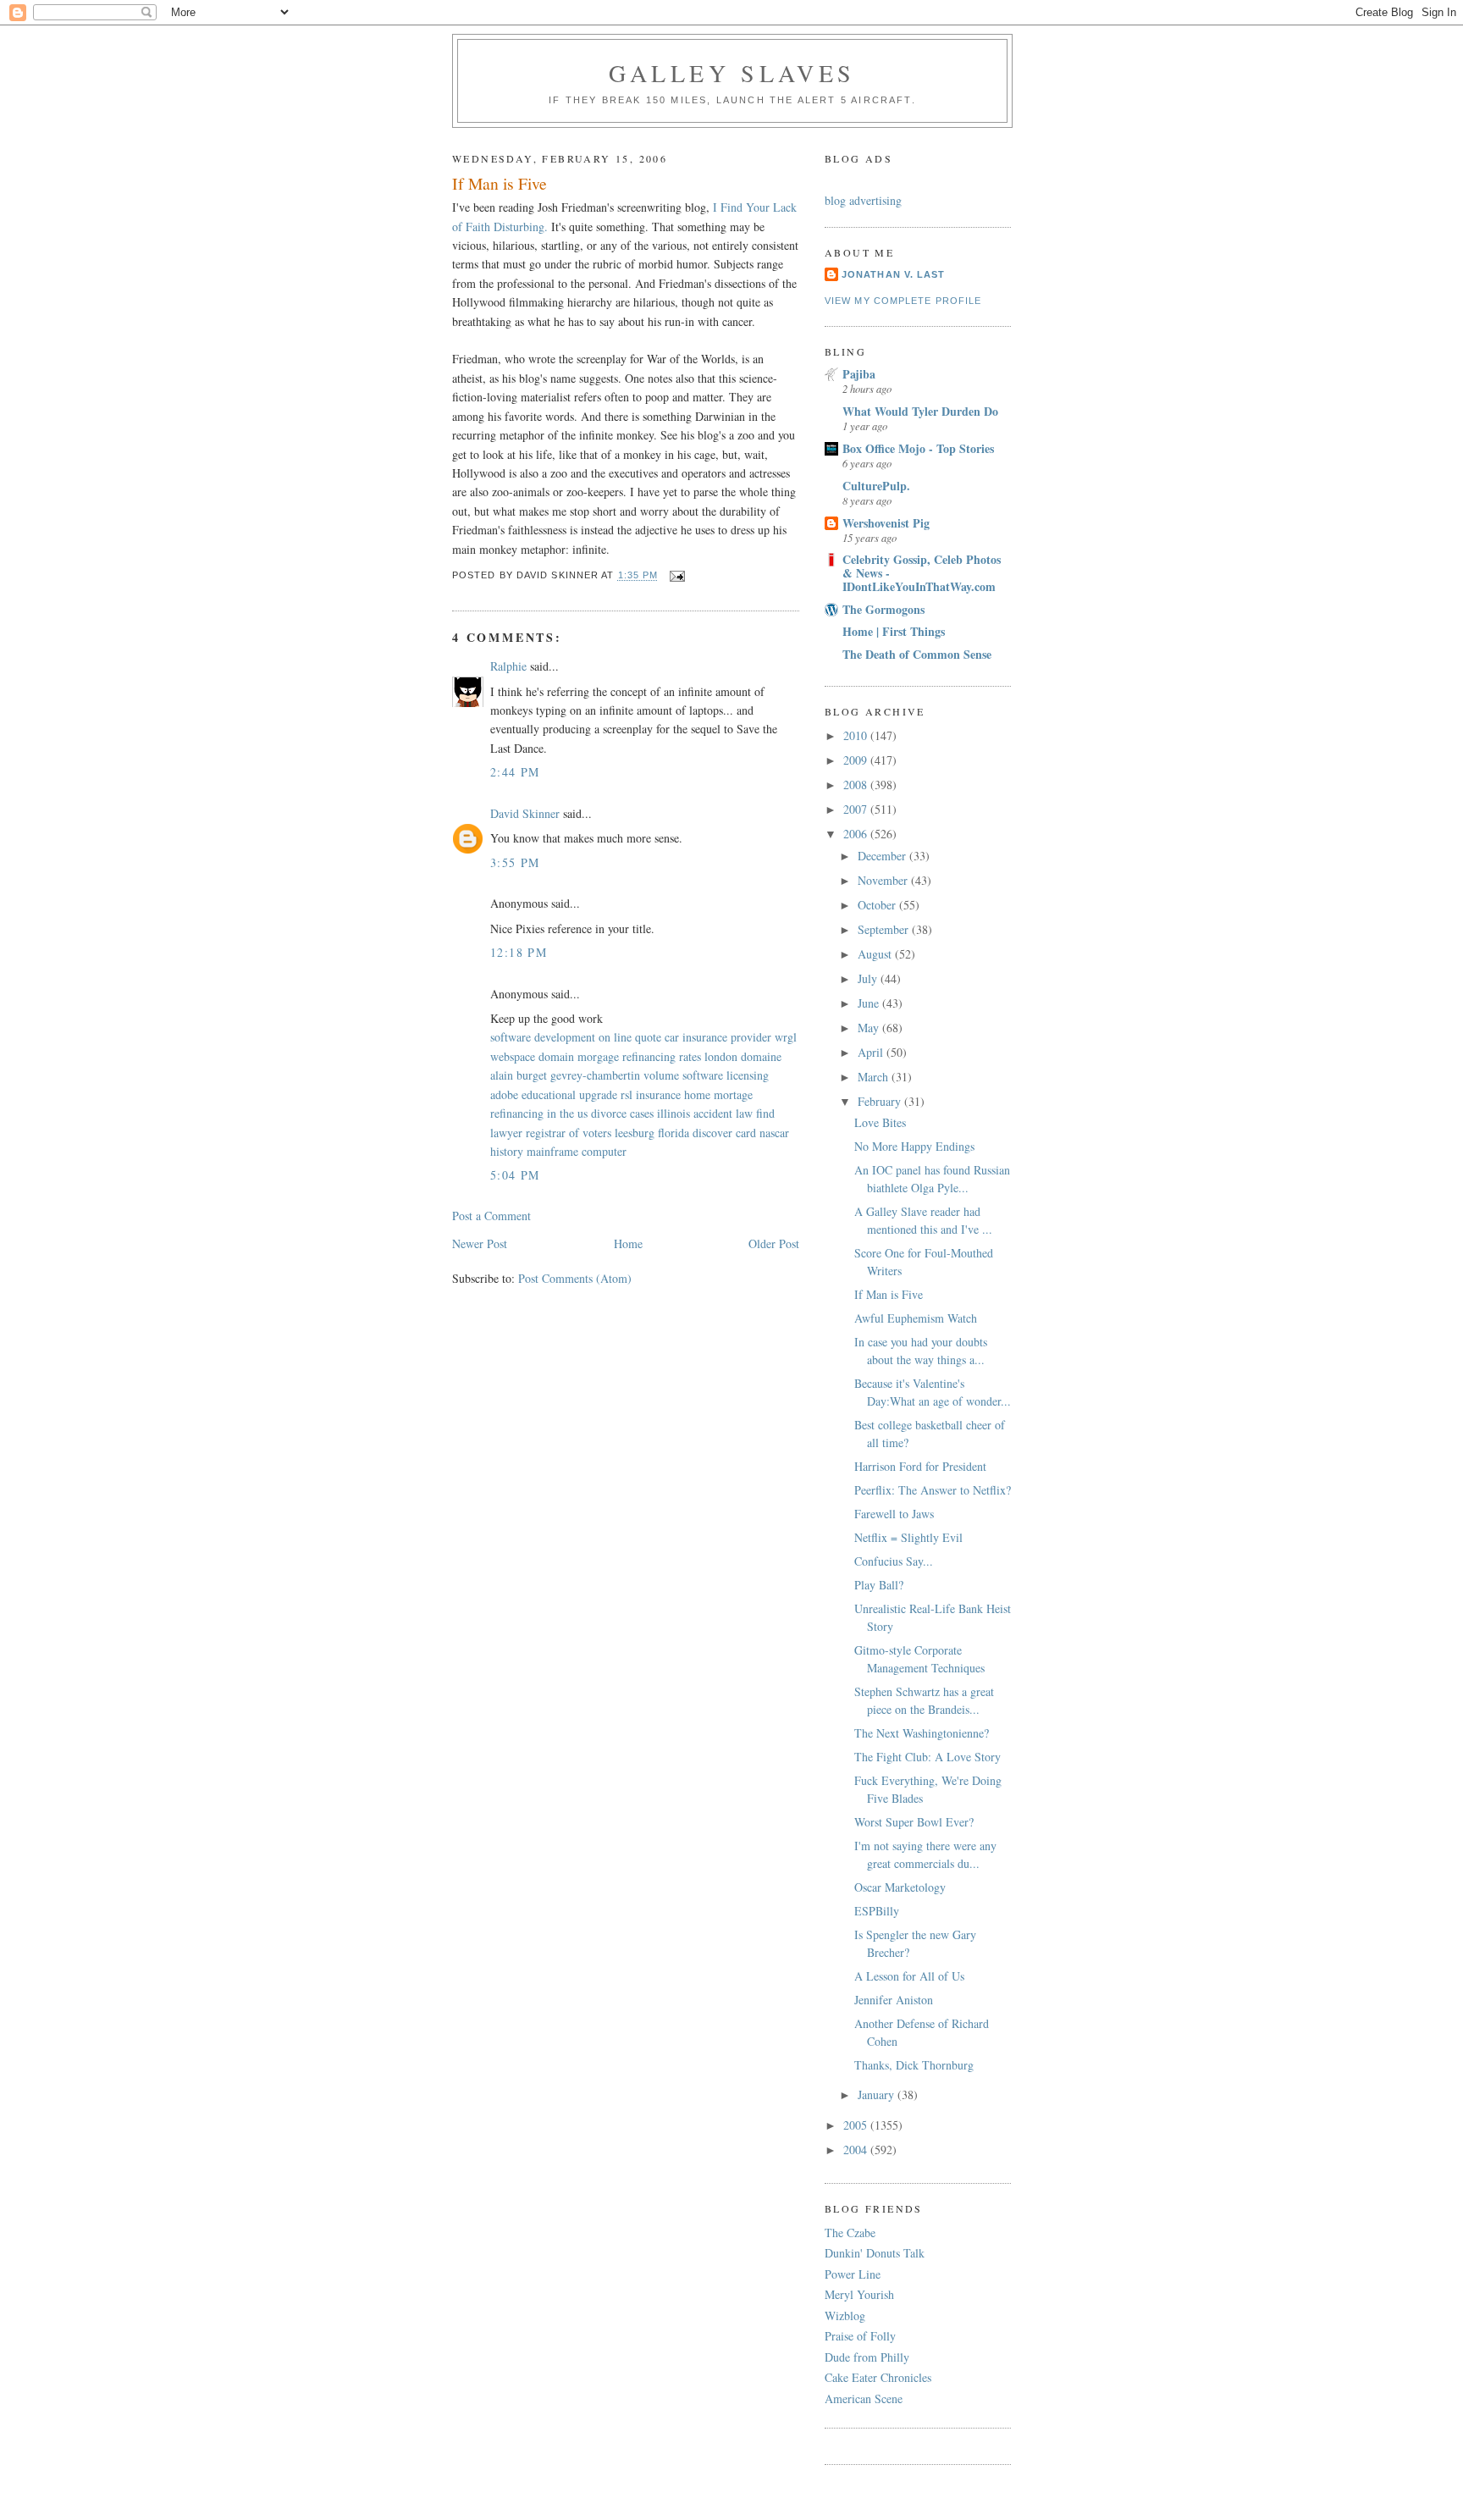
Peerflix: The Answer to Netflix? (933, 1490)
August (876, 954)
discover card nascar (741, 1133)
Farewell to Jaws (894, 1514)
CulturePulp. (876, 486)
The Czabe (850, 2233)
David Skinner (525, 813)
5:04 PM (515, 1175)
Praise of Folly (860, 2336)
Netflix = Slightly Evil (908, 1537)
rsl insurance (651, 1094)
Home (628, 1243)
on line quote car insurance (663, 1037)
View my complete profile (903, 301)
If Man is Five (889, 1294)
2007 (857, 809)
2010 (857, 735)
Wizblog (845, 2316)
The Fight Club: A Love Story (927, 1757)
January (878, 2094)
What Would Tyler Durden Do (920, 411)
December (883, 856)
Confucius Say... (894, 1561)
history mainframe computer (558, 1151)
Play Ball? (879, 1585)
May (870, 1028)
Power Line (853, 2274)
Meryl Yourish (859, 2294)
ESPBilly (877, 1911)
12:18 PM (519, 952)
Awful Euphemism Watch (916, 1318)
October (878, 905)
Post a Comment (491, 1216)
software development (543, 1037)
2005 (857, 2125)
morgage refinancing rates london (657, 1056)
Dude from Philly (867, 2357)
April (872, 1052)
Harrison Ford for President (920, 1466)
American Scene (864, 2398)
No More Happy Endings (914, 1146)
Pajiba (859, 374)
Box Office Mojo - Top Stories (918, 448)
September (885, 929)
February (881, 1101)
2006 (857, 834)
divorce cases (622, 1113)
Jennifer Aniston (894, 2000)
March (875, 1077)
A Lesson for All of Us (909, 1976)
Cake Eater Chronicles (878, 2377)
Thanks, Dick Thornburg (914, 2065)
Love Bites (880, 1122)
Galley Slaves (732, 73)
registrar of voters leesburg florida (607, 1133)
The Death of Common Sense (917, 654)
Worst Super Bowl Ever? (914, 1822)
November (884, 880)
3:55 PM (515, 862)
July (869, 978)
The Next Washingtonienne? (922, 1733)
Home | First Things (894, 631)
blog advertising (863, 200)
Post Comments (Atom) (575, 1278)
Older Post (774, 1243)
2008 (857, 785)
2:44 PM (515, 772)
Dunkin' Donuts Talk (875, 2253)
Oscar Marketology (900, 1887)
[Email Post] (676, 576)
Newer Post (480, 1243)
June (870, 1003)
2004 (857, 2150)
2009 (857, 760)
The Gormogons (883, 609)
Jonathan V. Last (893, 274)
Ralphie (508, 666)
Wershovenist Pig (886, 523)
